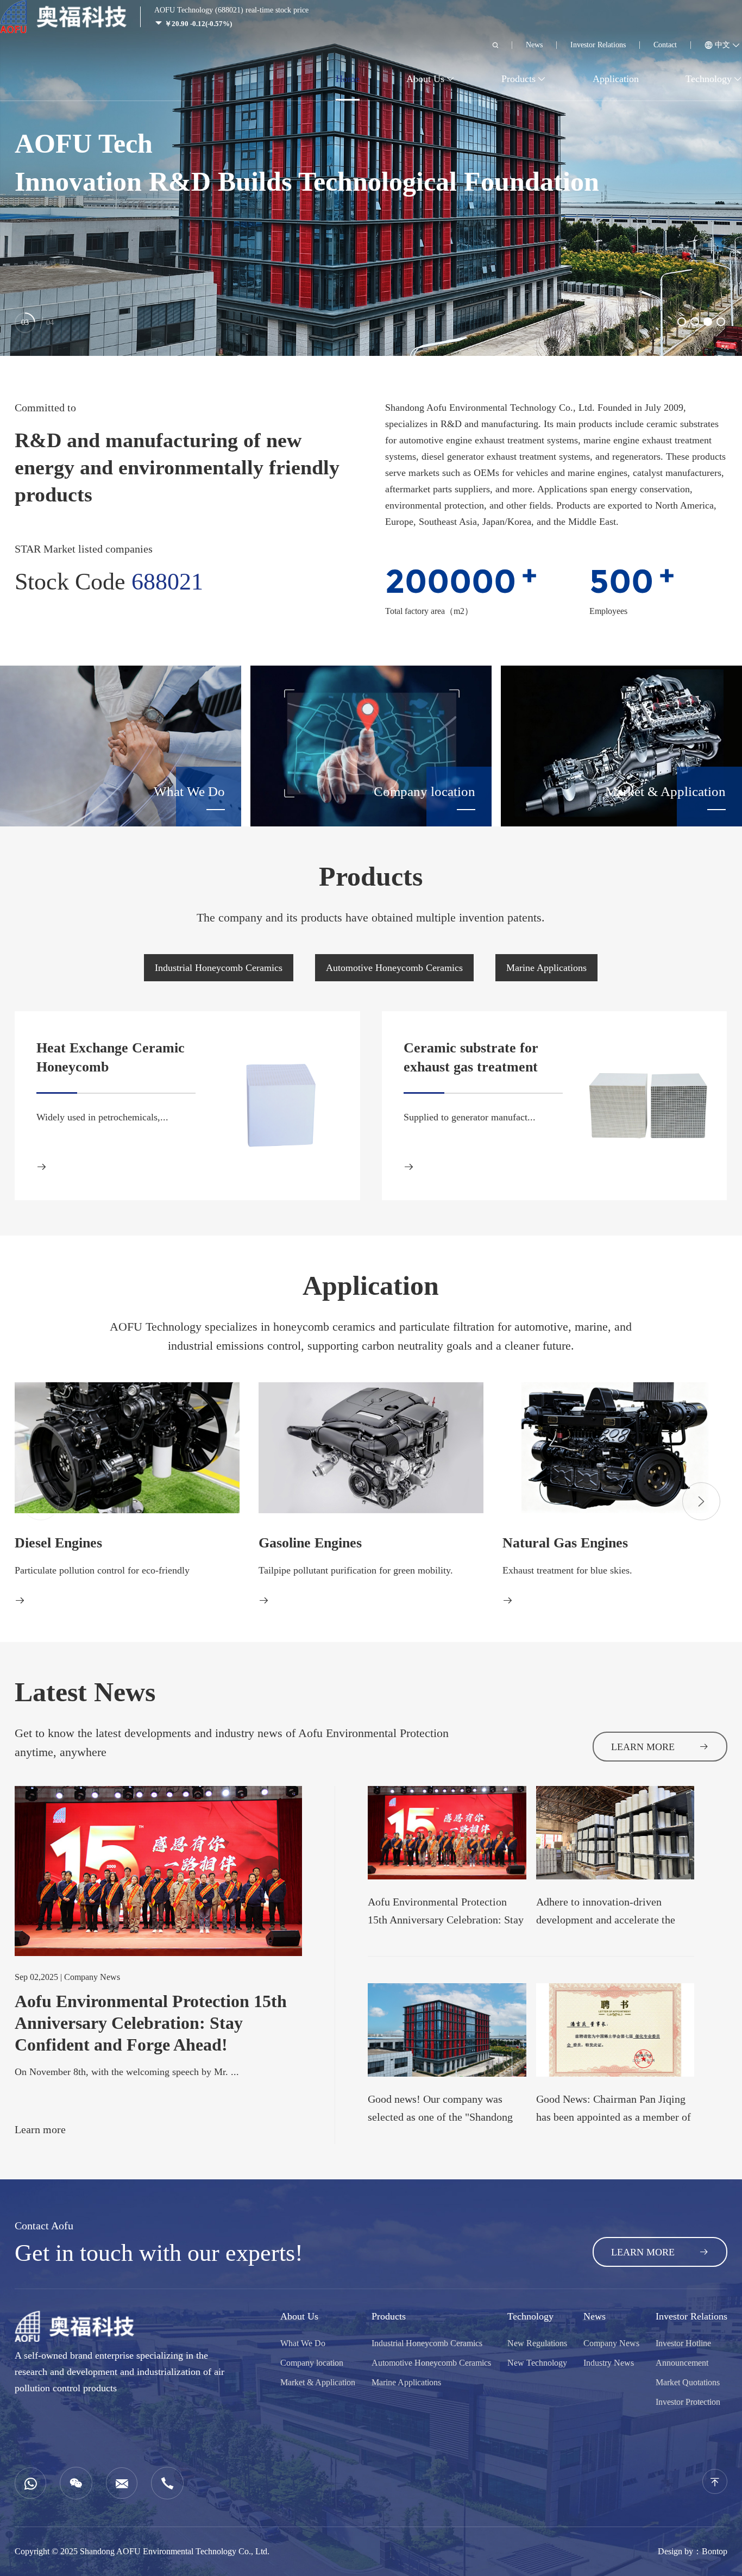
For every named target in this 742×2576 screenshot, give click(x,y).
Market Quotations (688, 2382)
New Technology (537, 2363)
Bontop (715, 2551)
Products (518, 79)
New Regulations (537, 2343)
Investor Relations (598, 45)
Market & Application (318, 2382)
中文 (722, 45)
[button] (682, 322)
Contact (665, 45)
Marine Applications (546, 968)
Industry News (609, 2363)
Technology (709, 79)
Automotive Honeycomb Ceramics (394, 968)
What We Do (303, 2343)
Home (348, 79)
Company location (312, 2363)
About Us (425, 79)
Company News (611, 2343)
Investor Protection (688, 2402)
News (534, 45)
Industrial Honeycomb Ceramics (219, 968)
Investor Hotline (683, 2343)
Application (616, 79)
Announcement (682, 2363)
